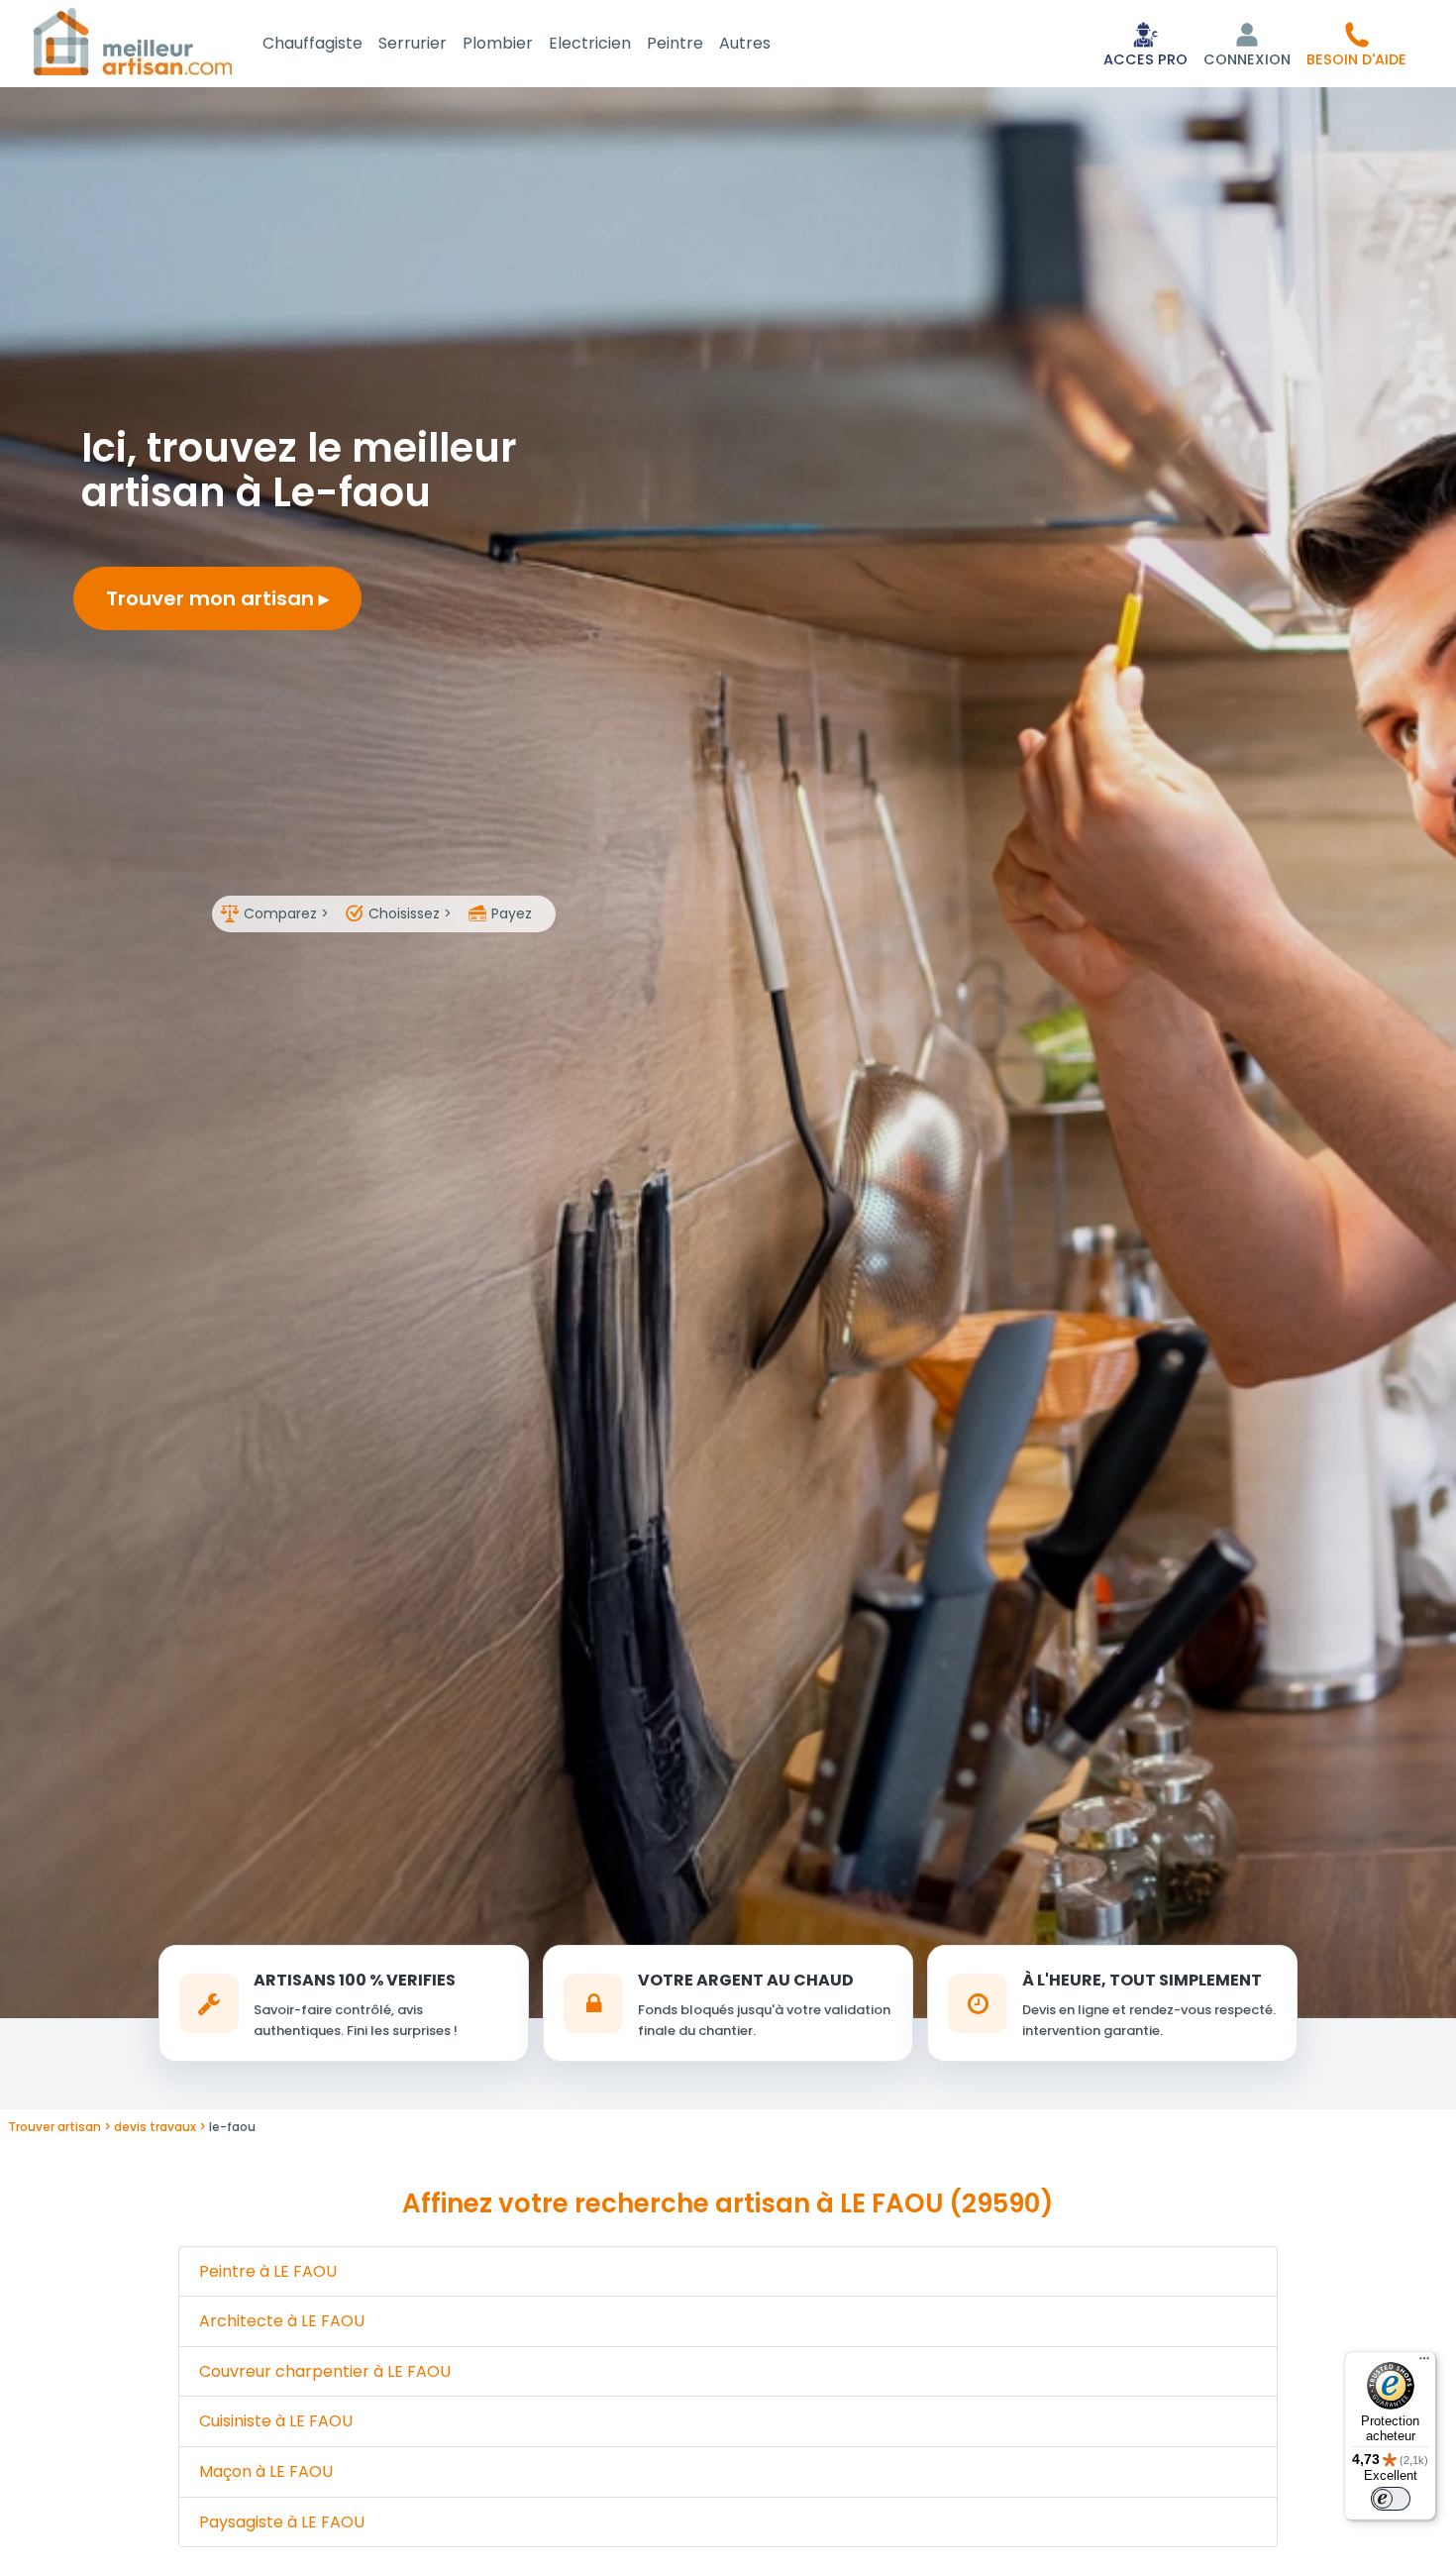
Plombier (498, 43)
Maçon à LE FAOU (266, 2471)
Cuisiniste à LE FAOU (276, 2421)
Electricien (590, 43)
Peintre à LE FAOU (268, 2271)
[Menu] (1424, 2363)
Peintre (675, 43)
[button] (1356, 44)
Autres (745, 43)
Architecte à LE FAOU (282, 2321)
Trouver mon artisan (212, 598)
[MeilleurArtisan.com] (133, 41)
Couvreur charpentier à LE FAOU (325, 2371)
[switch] (1391, 2499)
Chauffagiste (312, 43)
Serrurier (413, 43)
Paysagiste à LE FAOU (282, 2522)
